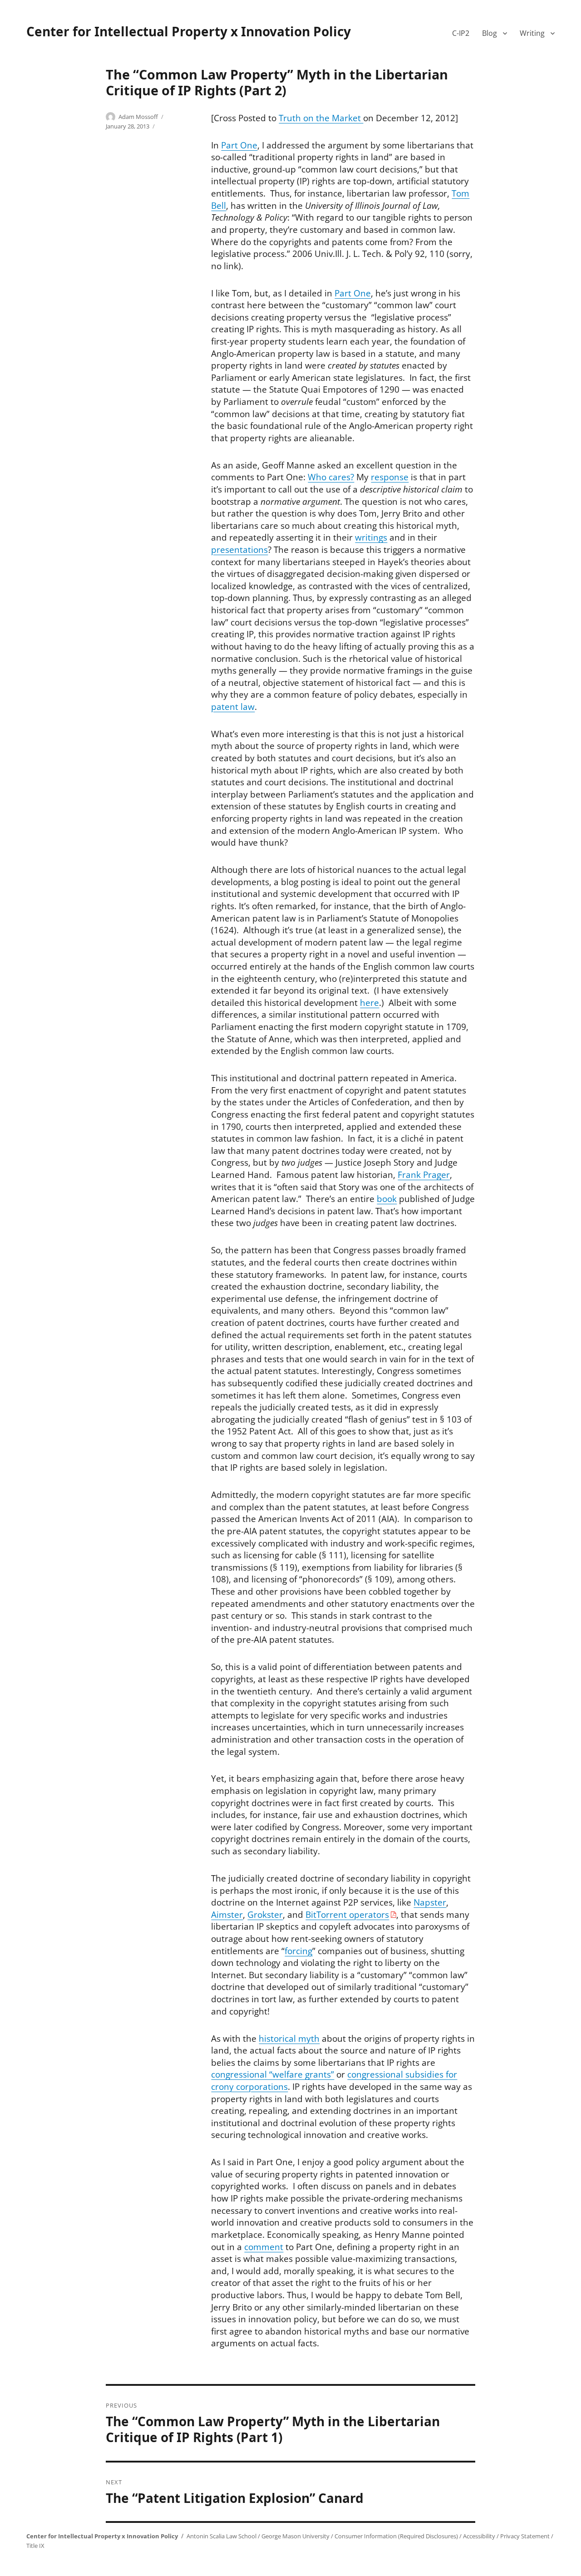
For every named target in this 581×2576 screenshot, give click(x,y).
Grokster (265, 1915)
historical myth (289, 2039)
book (387, 1199)
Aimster (227, 1915)
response (390, 477)
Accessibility (479, 2536)
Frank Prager (424, 1175)
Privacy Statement (525, 2536)
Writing (532, 33)
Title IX (35, 2546)
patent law (233, 707)
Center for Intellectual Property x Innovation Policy (189, 31)
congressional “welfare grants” (273, 2074)
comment (264, 2247)
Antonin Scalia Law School (222, 2536)
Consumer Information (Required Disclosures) (396, 2536)
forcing (298, 1951)
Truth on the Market (321, 118)
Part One (239, 145)
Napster (430, 1902)
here (369, 1003)
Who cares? (331, 477)
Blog (490, 33)
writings (371, 537)
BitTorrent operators (347, 1915)
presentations (239, 550)
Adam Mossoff (138, 117)
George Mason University (295, 2536)
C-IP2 (461, 33)
